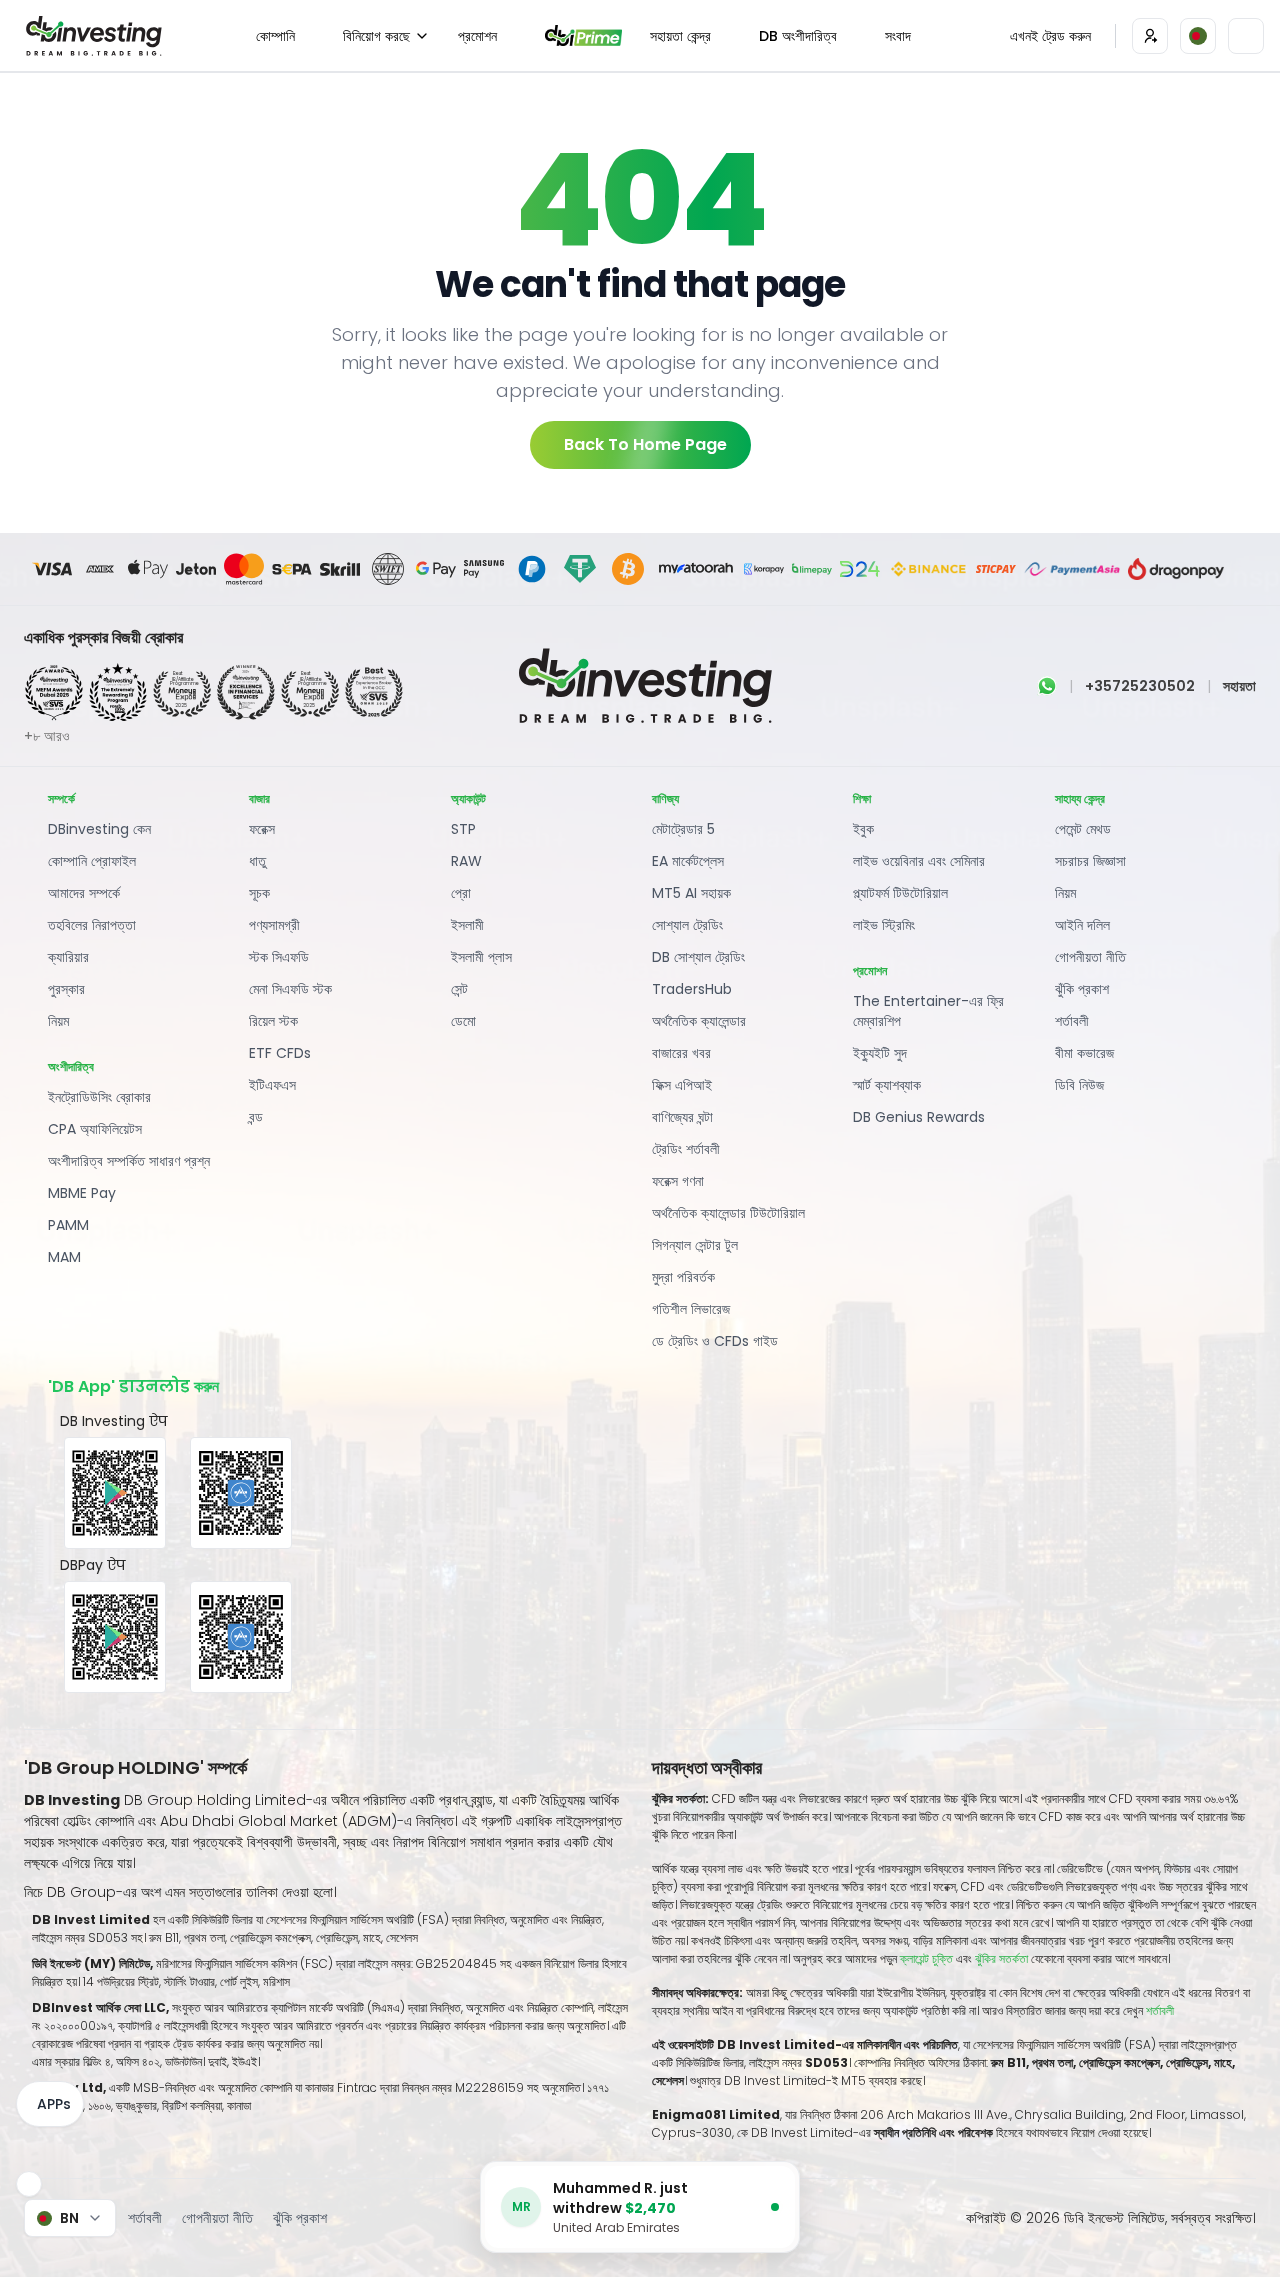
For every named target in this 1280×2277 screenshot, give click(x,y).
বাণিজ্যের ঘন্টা (682, 1117)
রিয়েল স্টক (273, 1021)
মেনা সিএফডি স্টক (290, 989)
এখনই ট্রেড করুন (1050, 36)
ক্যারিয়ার (68, 957)
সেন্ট (459, 989)
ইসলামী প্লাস (481, 957)
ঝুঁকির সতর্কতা (1003, 1958)
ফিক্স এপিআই (682, 1085)
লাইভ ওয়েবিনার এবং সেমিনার (919, 861)
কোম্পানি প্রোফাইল (92, 861)
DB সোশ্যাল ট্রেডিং (698, 957)
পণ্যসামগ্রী (274, 925)
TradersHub (692, 989)
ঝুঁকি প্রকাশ (1082, 989)
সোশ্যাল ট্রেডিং (687, 925)
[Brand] (91, 36)
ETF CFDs (280, 1053)
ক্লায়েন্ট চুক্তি (926, 1958)
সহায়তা (1239, 686)
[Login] (1150, 36)
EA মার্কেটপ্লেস (688, 861)
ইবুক (863, 829)
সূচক (259, 893)
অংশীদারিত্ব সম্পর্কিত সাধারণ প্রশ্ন (129, 1161)
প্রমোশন (477, 36)
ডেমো (463, 1021)
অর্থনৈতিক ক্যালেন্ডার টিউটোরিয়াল (728, 1213)
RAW (466, 861)
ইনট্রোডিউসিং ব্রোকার (99, 1097)
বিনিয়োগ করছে (376, 36)
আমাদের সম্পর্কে (84, 893)
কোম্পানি (275, 36)
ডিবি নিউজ (1079, 1085)
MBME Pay (82, 1193)
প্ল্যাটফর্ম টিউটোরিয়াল (900, 893)
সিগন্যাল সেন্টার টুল (695, 1245)
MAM (64, 1257)
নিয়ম (58, 1021)
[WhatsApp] (1047, 686)
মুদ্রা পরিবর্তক (683, 1277)
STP (463, 829)
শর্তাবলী (1072, 1021)
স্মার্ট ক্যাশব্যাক (887, 1085)
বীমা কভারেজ (1084, 1053)
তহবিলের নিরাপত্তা (92, 925)
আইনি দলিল (1082, 925)
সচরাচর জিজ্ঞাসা (1090, 861)
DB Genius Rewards (919, 1117)
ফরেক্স (262, 829)
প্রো (461, 893)
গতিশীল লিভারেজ (691, 1309)
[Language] (1198, 36)
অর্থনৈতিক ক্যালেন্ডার (699, 1021)
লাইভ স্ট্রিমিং (884, 925)
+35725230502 (1140, 686)
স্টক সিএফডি (279, 957)
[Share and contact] (29, 2184)
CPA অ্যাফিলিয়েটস (95, 1129)
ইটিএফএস (272, 1085)
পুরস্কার (66, 989)
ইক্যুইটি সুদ (880, 1053)
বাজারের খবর (681, 1053)
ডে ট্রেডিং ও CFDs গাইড (715, 1341)
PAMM (68, 1225)
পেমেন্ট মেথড (1083, 829)
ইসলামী (467, 925)
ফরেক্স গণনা (678, 1181)
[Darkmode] (1246, 36)
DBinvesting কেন (99, 829)
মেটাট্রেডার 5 (683, 829)
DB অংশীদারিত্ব (798, 36)
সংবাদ (898, 36)
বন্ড (256, 1117)
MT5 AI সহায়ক (691, 893)
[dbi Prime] (584, 35)
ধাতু (257, 861)
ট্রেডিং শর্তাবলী (686, 1149)
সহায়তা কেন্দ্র (680, 36)
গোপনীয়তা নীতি (1090, 957)
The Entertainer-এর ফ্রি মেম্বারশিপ (928, 1011)
